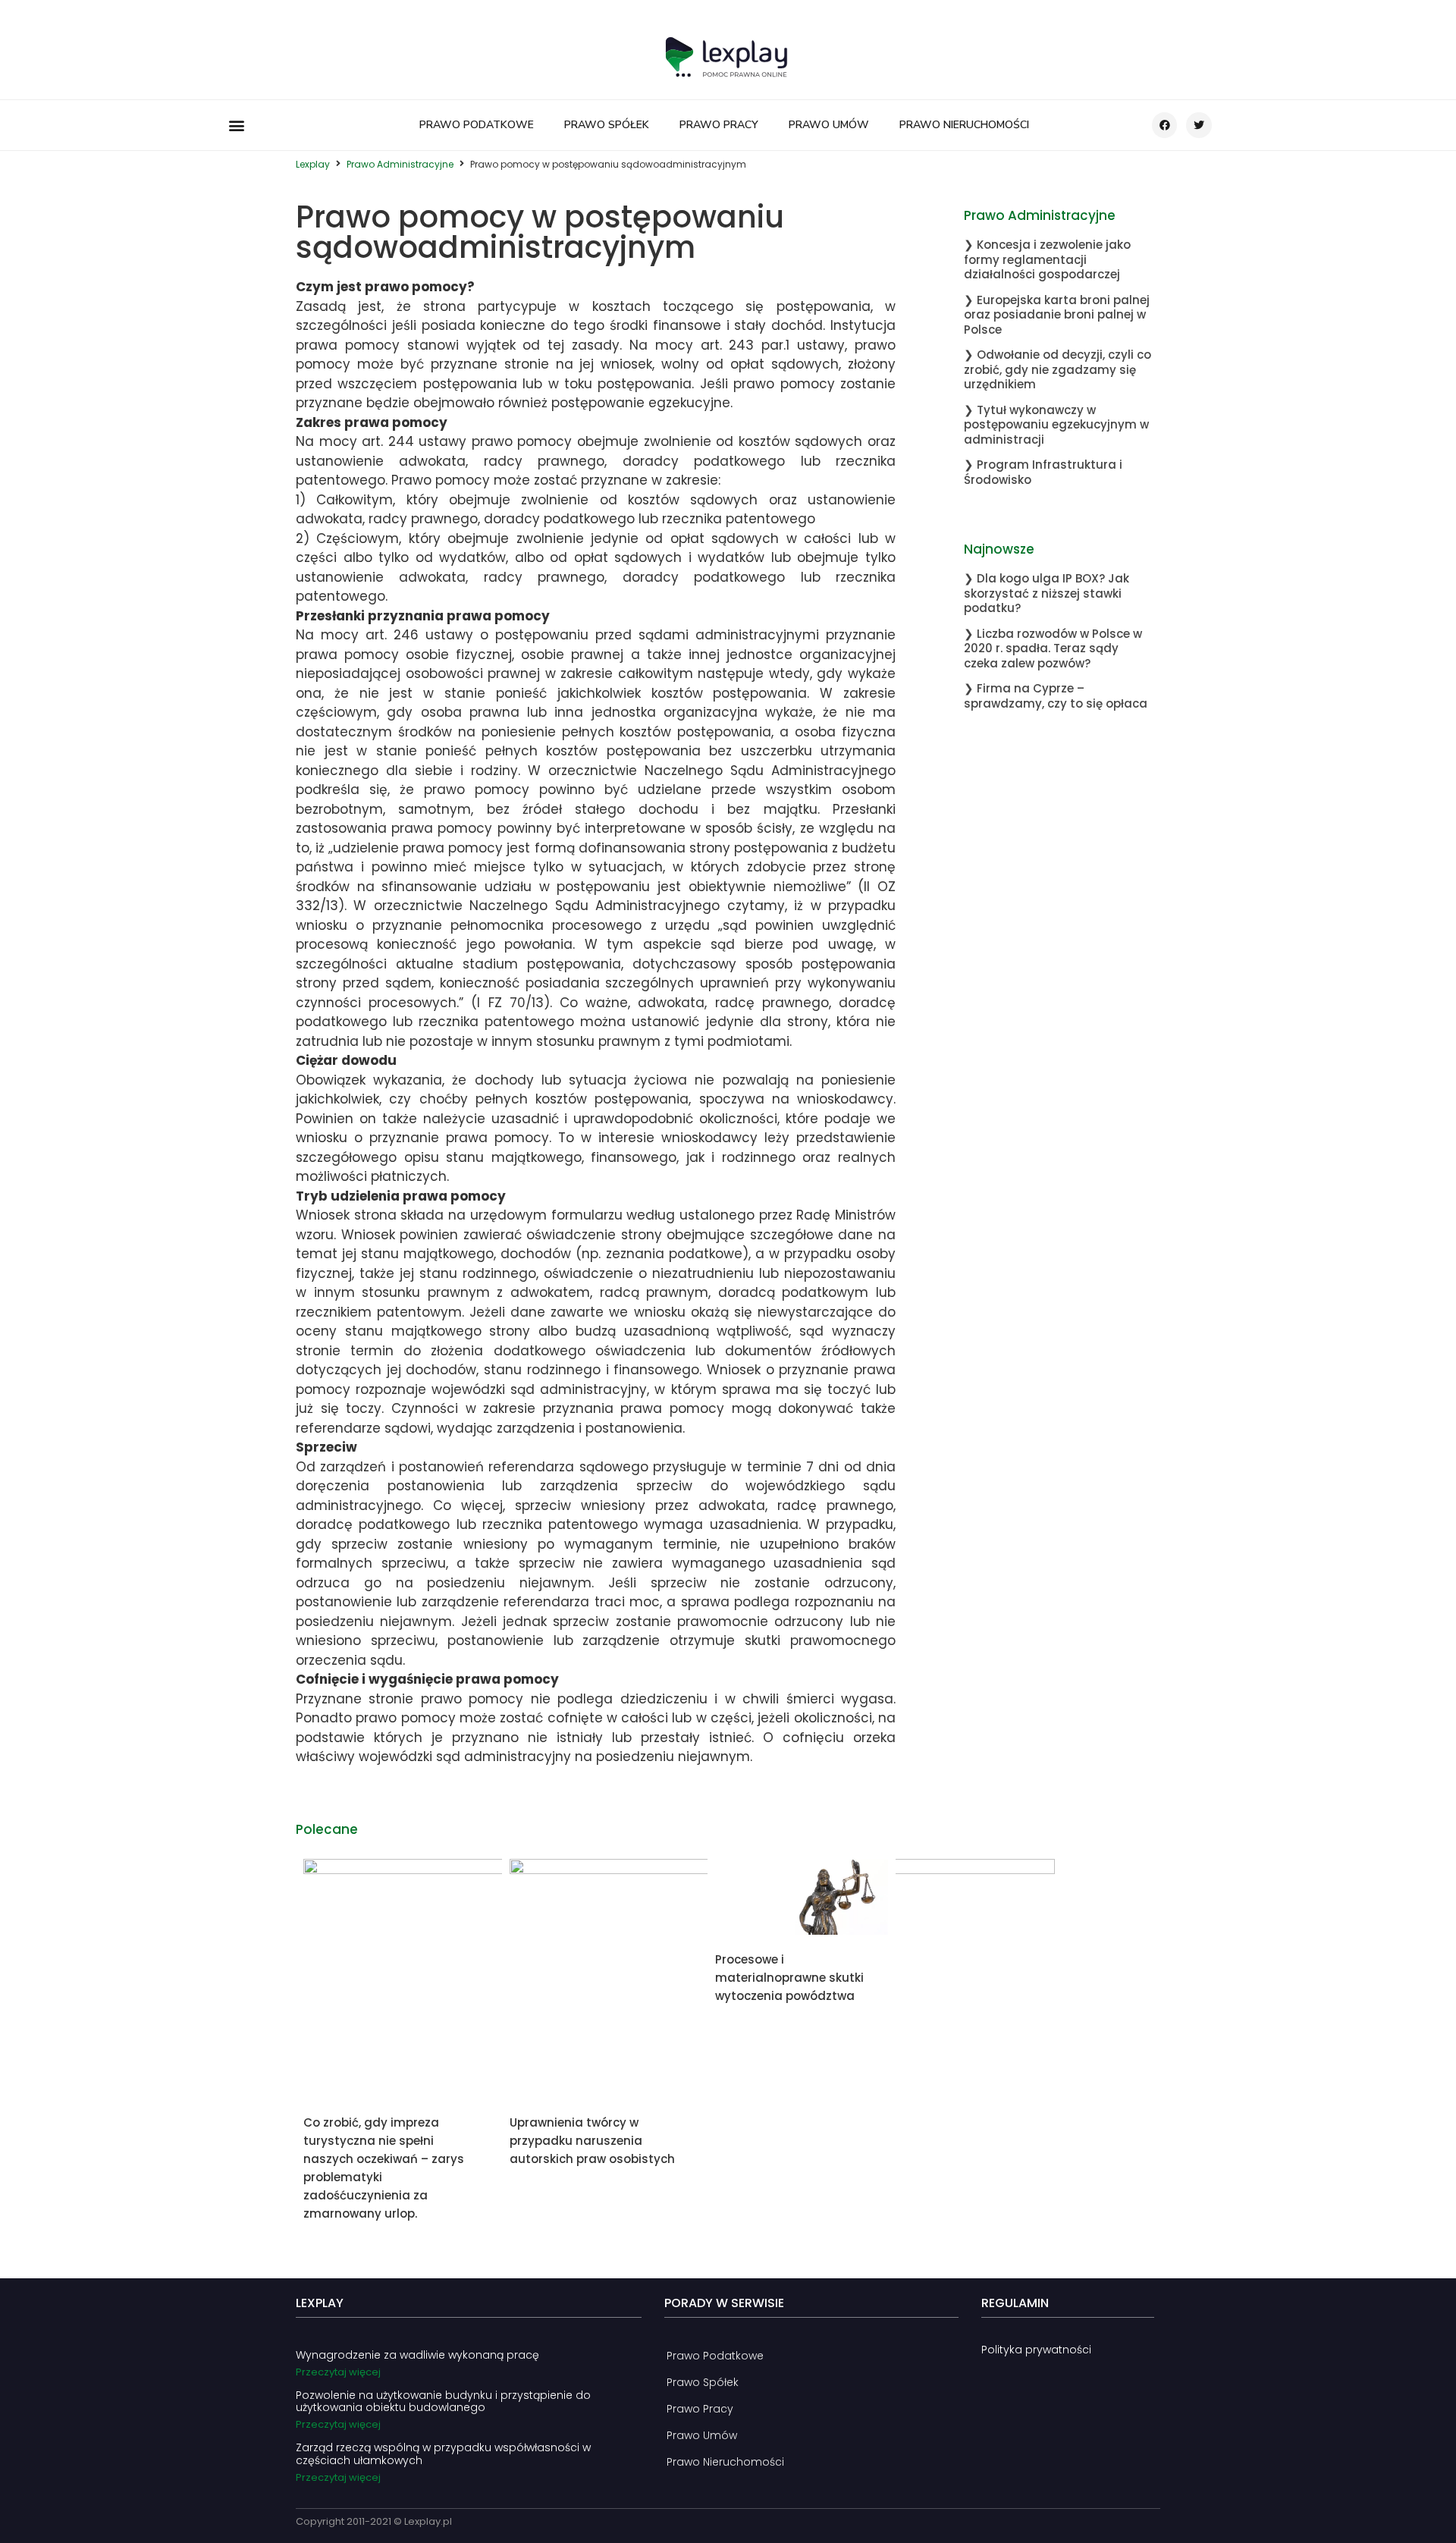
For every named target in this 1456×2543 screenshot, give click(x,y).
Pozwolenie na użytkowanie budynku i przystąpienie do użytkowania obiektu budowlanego (443, 2402)
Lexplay (313, 164)
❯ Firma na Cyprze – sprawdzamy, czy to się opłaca (1056, 696)
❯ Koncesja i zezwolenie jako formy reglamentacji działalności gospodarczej (1047, 259)
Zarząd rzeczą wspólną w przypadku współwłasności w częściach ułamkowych (443, 2454)
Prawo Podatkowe (477, 125)
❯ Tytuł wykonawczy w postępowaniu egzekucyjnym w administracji (1056, 425)
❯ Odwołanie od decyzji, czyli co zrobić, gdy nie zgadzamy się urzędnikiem (1057, 369)
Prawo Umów (829, 125)
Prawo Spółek (607, 125)
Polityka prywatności (1036, 2350)
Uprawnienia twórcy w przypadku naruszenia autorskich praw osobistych (592, 2141)
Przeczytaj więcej (338, 2372)
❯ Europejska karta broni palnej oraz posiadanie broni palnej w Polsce (1057, 315)
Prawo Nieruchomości (964, 125)
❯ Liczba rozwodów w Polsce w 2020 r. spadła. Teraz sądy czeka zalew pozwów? (1053, 648)
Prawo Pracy (719, 125)
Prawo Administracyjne (400, 164)
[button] (236, 126)
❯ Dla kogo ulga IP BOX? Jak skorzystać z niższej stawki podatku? (1046, 593)
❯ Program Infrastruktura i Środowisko (1043, 472)
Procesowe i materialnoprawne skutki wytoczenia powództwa (789, 1978)
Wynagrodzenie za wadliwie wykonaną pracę (417, 2355)
